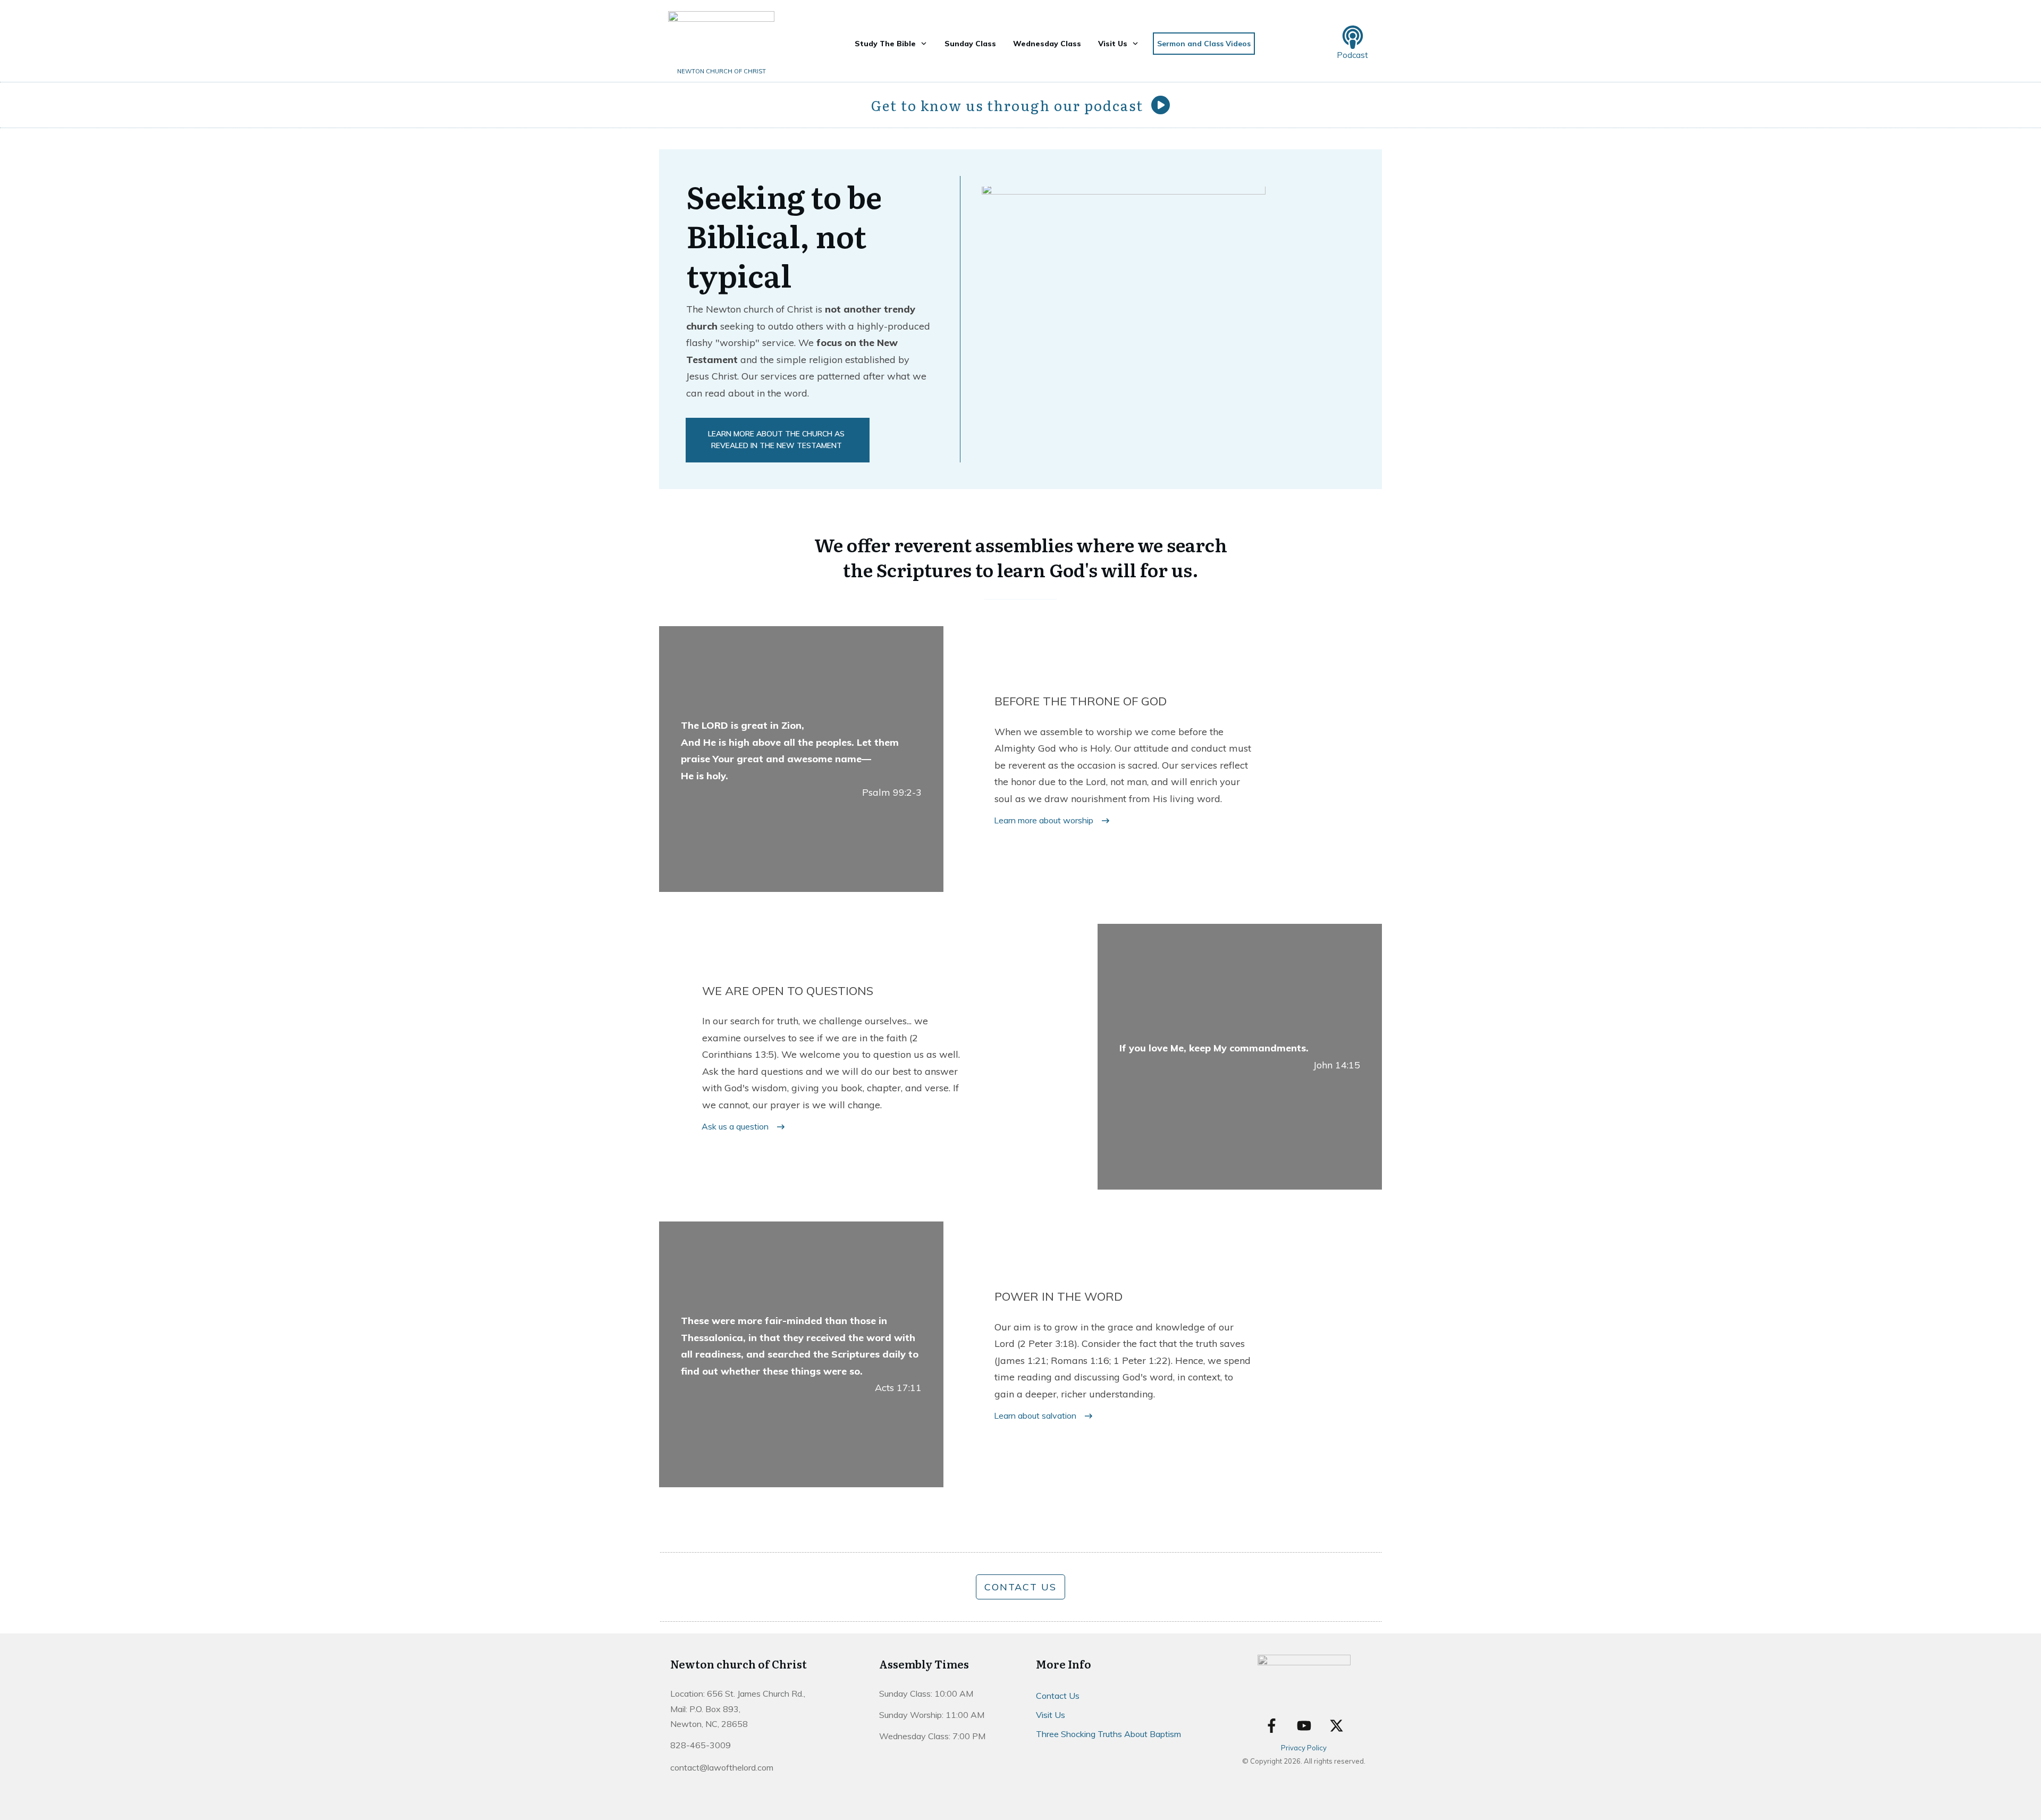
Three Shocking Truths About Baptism (1108, 1734)
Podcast (1352, 55)
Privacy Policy (1304, 1748)
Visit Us (1051, 1715)
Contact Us (1058, 1696)
